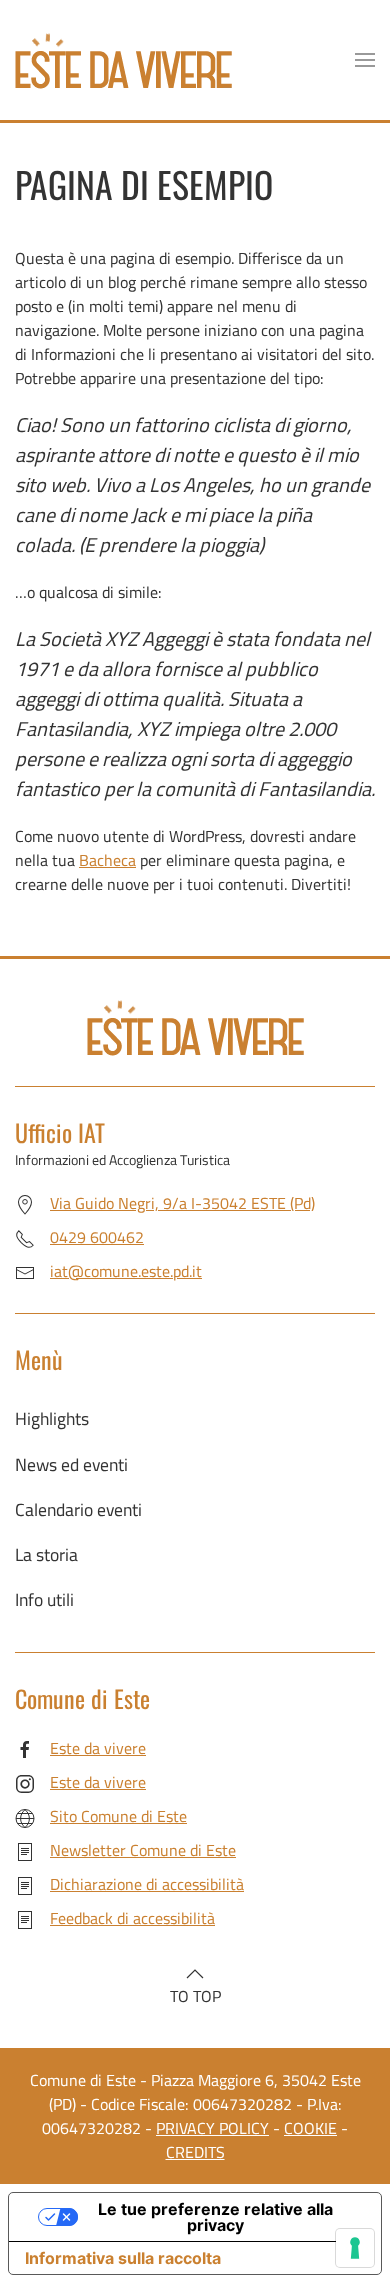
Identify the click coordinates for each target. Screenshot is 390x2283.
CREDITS (195, 2152)
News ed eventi (71, 1464)
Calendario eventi (78, 1509)
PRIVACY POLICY (212, 2128)
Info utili (44, 1599)
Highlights (52, 1418)
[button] (365, 60)
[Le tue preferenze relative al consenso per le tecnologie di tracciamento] (355, 2248)
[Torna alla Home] (123, 60)
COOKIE (310, 2128)
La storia (46, 1554)
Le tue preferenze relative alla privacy (215, 2217)
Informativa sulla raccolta (123, 2258)
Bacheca (107, 860)
